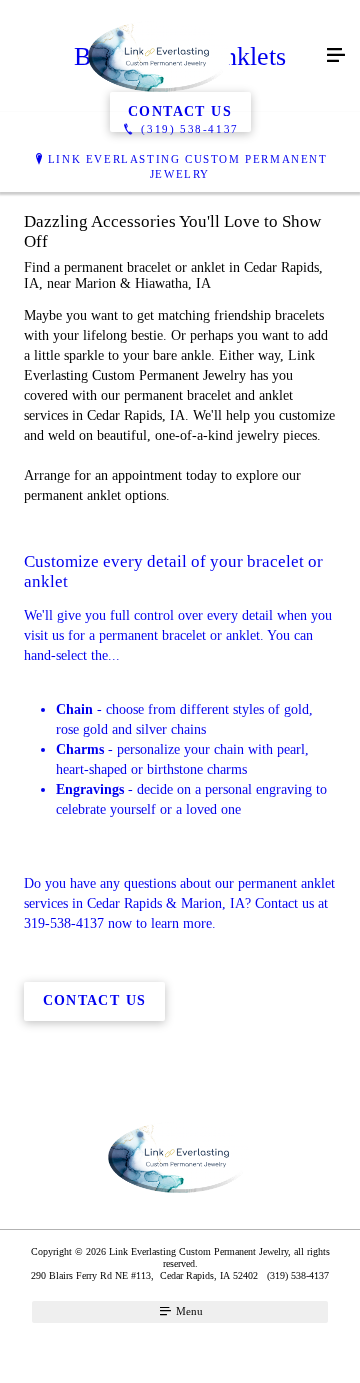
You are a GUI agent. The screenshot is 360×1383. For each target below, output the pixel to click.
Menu (188, 1311)
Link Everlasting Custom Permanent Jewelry (188, 166)
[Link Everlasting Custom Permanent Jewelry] (160, 56)
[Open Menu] (336, 56)
